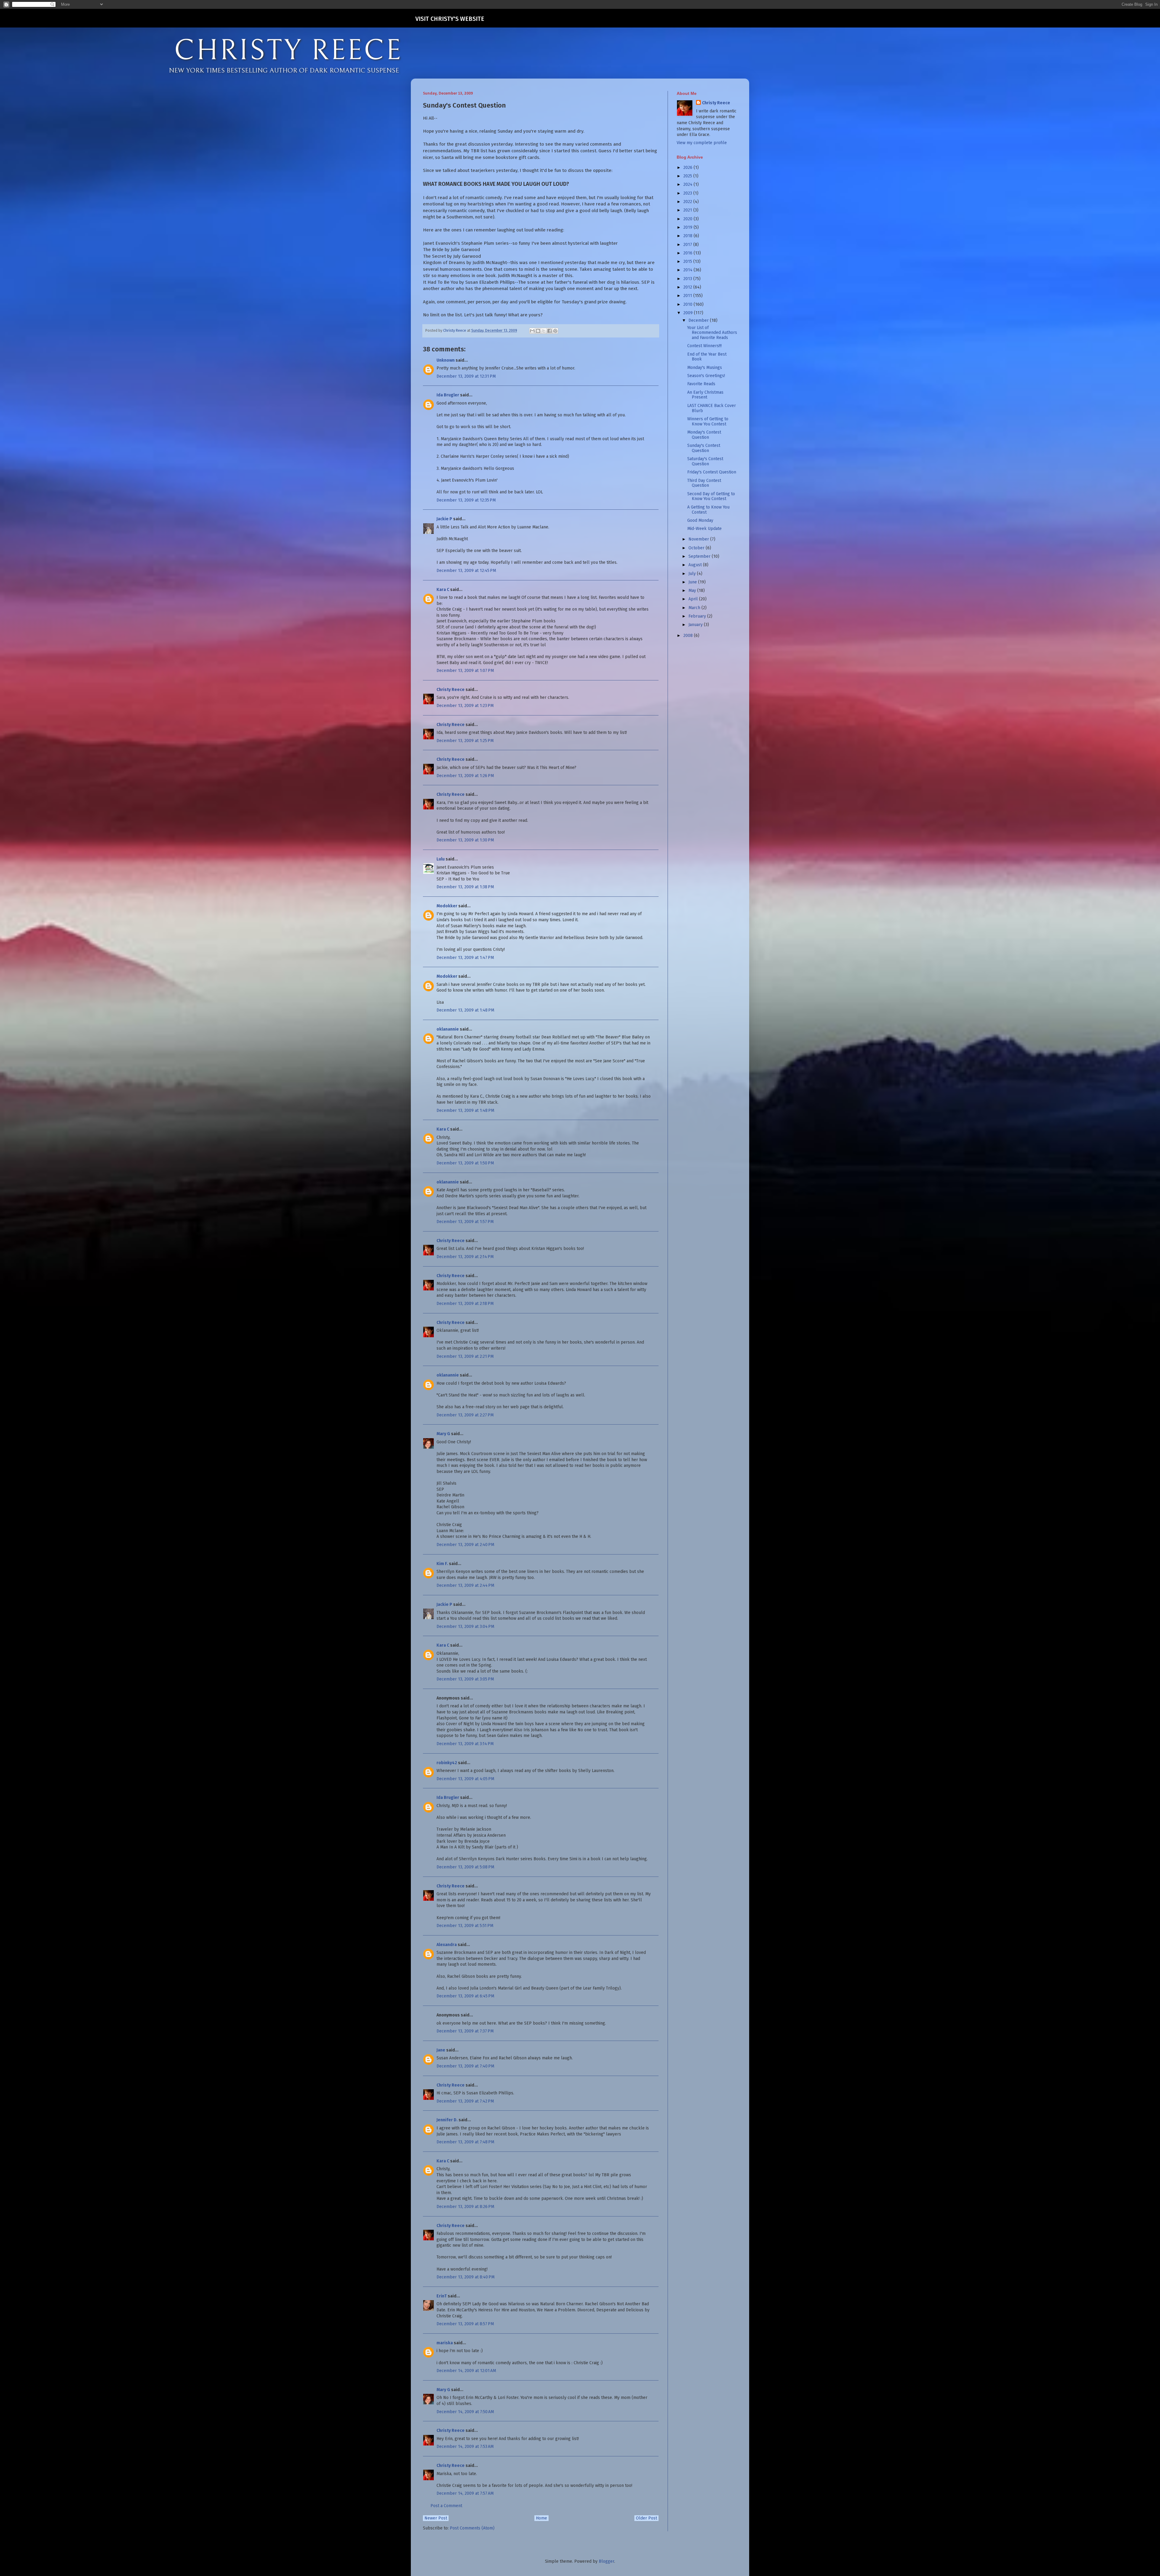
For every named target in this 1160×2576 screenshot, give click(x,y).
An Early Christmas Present (705, 395)
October (697, 548)
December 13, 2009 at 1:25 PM (465, 741)
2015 (688, 261)
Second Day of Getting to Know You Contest (711, 496)
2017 (688, 245)
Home (541, 2518)
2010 (688, 304)
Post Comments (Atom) (472, 2528)
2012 (688, 287)
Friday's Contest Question (712, 472)
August (696, 565)
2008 (689, 636)
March (695, 608)
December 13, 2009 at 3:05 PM (465, 1679)
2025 (688, 176)
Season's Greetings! (706, 376)
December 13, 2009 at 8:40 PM (466, 2277)
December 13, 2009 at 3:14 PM (465, 1744)
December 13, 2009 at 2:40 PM (465, 1545)
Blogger (606, 2561)
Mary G (443, 1434)
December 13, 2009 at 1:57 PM (465, 1222)
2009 (689, 313)
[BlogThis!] (538, 331)
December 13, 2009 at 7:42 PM (465, 2101)
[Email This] (532, 331)
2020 (688, 219)
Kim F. (442, 1564)
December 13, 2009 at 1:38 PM (465, 887)
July (693, 574)
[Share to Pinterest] (555, 331)
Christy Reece (451, 690)
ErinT (442, 2296)
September (700, 556)
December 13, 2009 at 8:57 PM (465, 2324)
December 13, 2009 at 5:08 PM (465, 1867)
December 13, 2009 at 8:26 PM (465, 2207)
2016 (688, 253)
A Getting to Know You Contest (708, 510)
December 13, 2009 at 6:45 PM (465, 1996)
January (696, 625)
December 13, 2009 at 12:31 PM (466, 376)
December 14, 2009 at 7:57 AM (465, 2493)
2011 (688, 296)
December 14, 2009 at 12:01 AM (466, 2371)
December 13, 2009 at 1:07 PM (465, 671)
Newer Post (436, 2518)
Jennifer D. (447, 2120)
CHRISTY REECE (288, 51)
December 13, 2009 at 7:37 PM (465, 2031)
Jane (441, 2050)
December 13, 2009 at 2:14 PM (465, 1257)
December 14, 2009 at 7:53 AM (465, 2447)
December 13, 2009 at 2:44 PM (465, 1585)
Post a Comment (446, 2506)
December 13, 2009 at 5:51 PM (465, 1926)
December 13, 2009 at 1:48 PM (465, 1010)
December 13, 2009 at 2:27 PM (465, 1415)
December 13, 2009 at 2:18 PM (465, 1304)
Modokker (447, 906)
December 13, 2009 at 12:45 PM (466, 571)
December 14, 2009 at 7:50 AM (465, 2412)
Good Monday (700, 520)
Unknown (446, 360)
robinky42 (447, 1763)
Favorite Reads (701, 384)
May (693, 591)
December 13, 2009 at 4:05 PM (465, 1779)
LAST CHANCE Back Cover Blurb (712, 408)
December (699, 320)
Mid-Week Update (704, 529)
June (693, 582)
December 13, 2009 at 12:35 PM (466, 500)
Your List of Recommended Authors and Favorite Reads (712, 333)
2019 (688, 227)
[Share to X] (544, 331)
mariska (445, 2343)
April (694, 599)
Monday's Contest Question (704, 435)
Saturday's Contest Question (705, 461)
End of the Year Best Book (707, 357)
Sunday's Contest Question (704, 448)
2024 (688, 184)
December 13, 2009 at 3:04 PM (465, 1627)
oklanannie (448, 1029)
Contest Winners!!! (704, 346)
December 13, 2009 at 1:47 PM (465, 958)
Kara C (443, 590)
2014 (688, 270)
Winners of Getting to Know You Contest (708, 421)
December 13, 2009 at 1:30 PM (465, 840)
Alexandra (447, 1945)
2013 (688, 279)
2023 (688, 193)
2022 (688, 202)
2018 (688, 236)
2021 (688, 210)
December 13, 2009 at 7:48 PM (465, 2142)
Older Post (646, 2518)
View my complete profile (702, 143)
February (698, 616)
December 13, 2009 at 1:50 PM (465, 1163)
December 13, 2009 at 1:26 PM (465, 776)
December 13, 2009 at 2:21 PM (465, 1356)
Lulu (441, 859)
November (699, 539)
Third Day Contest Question (704, 483)
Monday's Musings (705, 368)
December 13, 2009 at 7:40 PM (465, 2066)
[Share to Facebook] (549, 331)
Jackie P (444, 519)
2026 (688, 168)
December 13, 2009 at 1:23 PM (465, 706)
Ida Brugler (448, 395)
